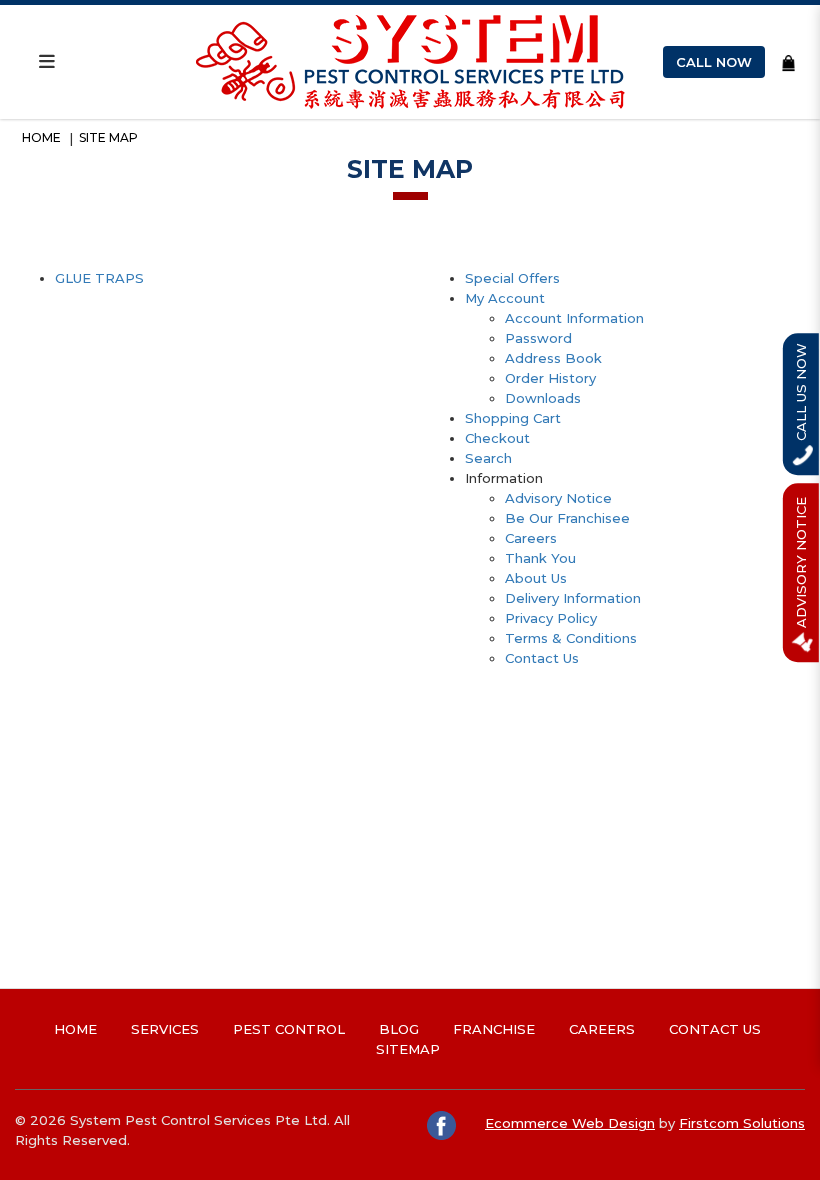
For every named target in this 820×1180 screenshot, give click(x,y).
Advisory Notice (558, 498)
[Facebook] (443, 1123)
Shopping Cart (513, 418)
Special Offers (512, 278)
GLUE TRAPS (99, 278)
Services (165, 1029)
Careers (531, 538)
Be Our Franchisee (567, 518)
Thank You (540, 558)
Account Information (574, 318)
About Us (536, 578)
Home (41, 137)
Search (488, 458)
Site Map (108, 137)
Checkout (497, 438)
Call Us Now (801, 394)
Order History (550, 378)
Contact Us (542, 658)
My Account (505, 298)
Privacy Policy (551, 618)
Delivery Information (573, 598)
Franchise (494, 1029)
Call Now (714, 62)
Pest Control (289, 1029)
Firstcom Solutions (742, 1123)
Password (538, 338)
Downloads (543, 398)
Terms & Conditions (571, 638)
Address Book (553, 358)
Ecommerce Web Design (570, 1123)
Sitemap (408, 1049)
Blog (399, 1029)
